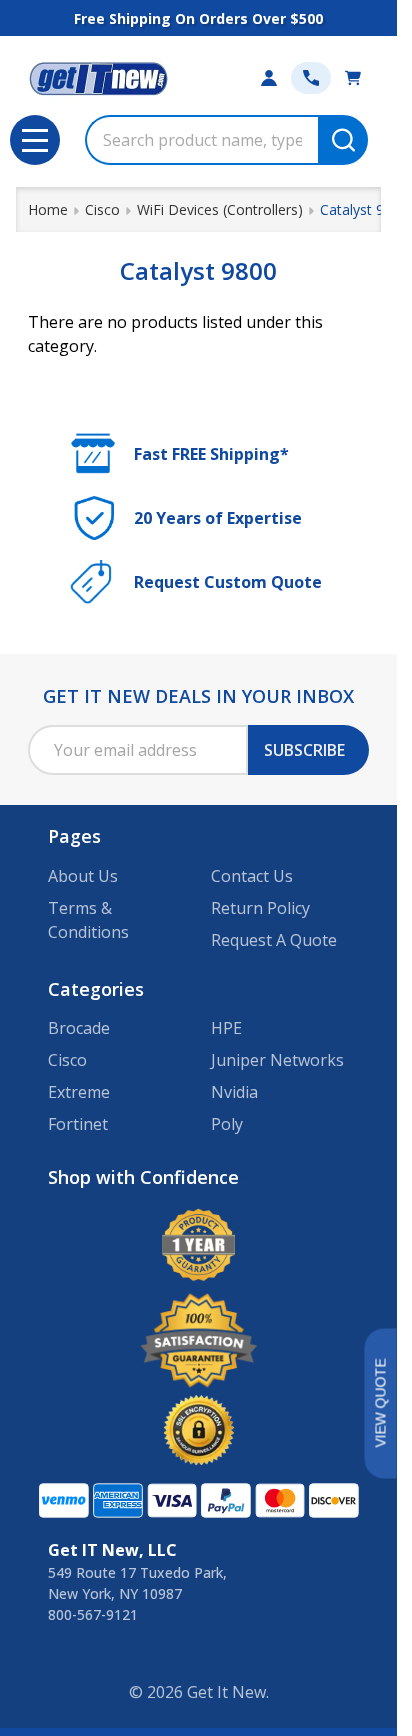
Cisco (67, 1060)
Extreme (79, 1092)
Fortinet (78, 1124)
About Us (83, 876)
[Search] (343, 140)
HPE (226, 1028)
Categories (96, 989)
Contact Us (252, 876)
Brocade (79, 1028)
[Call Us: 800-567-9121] (311, 78)
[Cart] (353, 78)
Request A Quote (274, 940)
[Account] (269, 78)
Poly (227, 1124)
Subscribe (304, 750)
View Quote (380, 1403)
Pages (74, 836)
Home (48, 209)
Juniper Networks (277, 1060)
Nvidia (234, 1092)
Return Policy (260, 908)
